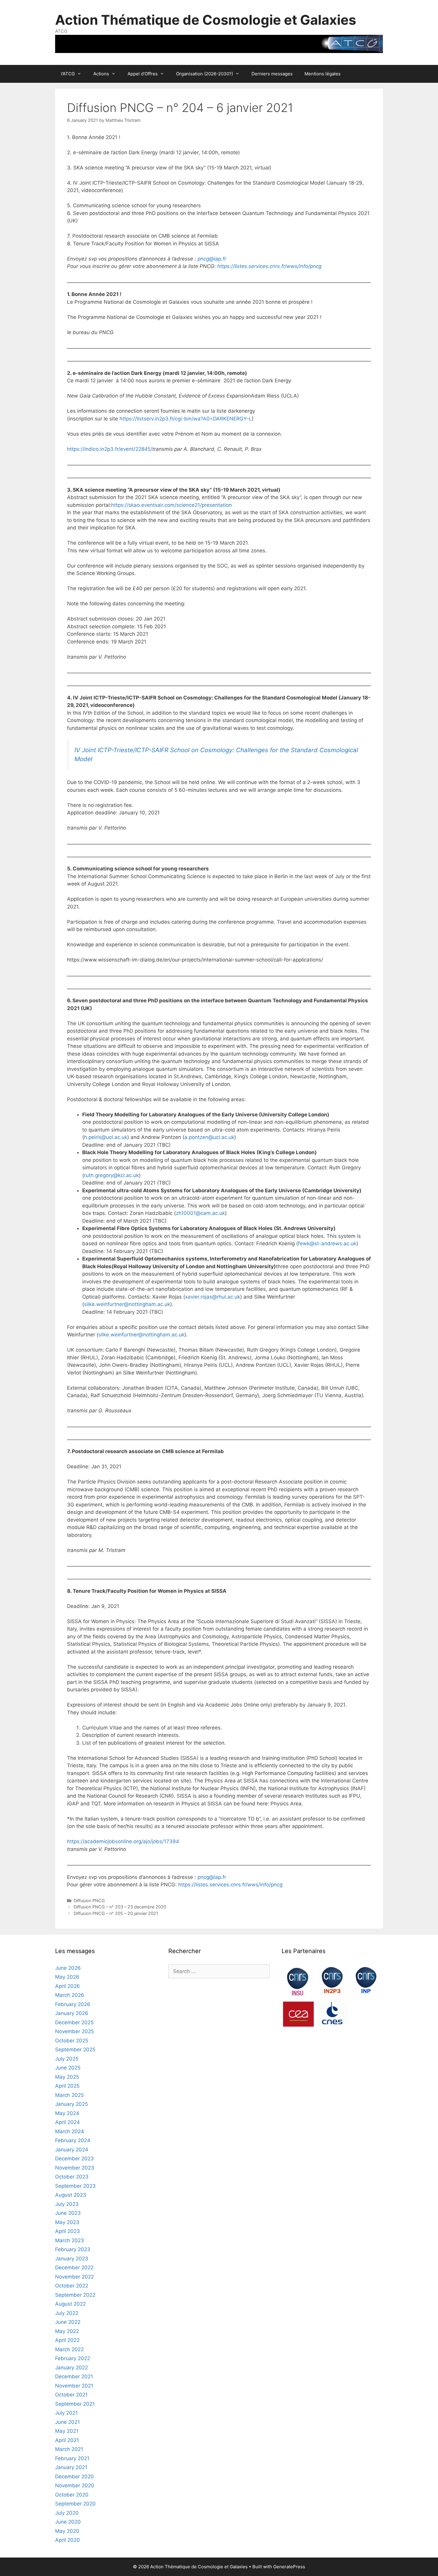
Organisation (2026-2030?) (205, 74)
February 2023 (73, 2249)
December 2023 (74, 2159)
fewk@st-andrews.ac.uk (327, 1243)
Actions (101, 74)
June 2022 (68, 2322)
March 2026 (70, 1995)
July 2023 (67, 2204)
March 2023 (70, 2240)
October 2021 (71, 2395)
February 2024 (73, 2140)
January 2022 (72, 2368)
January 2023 (72, 2259)
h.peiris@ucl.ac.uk (106, 1137)
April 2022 (67, 2340)
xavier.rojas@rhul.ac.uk (213, 1297)
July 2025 (67, 2059)
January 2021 (71, 2467)
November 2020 (75, 2485)
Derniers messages (272, 74)
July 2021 (66, 2413)
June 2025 (68, 2068)
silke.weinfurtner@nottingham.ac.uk (127, 1304)
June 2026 (68, 1968)
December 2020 (74, 2477)
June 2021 (67, 2422)
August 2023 (71, 2195)
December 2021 (74, 2376)
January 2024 (72, 2150)
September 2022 (75, 2295)
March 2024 (70, 2131)
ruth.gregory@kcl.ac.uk (111, 1175)
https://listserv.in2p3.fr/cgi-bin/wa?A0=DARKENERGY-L (186, 419)
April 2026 (67, 1986)
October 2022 (72, 2286)
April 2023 (67, 2231)
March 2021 (69, 2449)
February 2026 (73, 2004)
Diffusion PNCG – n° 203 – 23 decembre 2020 (120, 1907)
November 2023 (75, 2168)
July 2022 (67, 2313)
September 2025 (75, 2050)
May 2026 (67, 1977)
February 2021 (72, 2458)
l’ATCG (68, 74)
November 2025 (74, 2031)
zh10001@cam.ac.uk (200, 1213)
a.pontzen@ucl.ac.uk (209, 1137)
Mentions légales (323, 74)
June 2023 (68, 2213)
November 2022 (74, 2277)
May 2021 (67, 2431)
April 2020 (67, 2540)
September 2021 (75, 2404)
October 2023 (72, 2177)
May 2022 (67, 2331)
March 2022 (69, 2349)
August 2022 (70, 2304)
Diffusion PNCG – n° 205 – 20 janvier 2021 (116, 1913)
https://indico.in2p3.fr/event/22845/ (110, 449)
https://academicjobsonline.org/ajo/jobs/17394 (123, 1841)
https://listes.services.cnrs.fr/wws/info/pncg (269, 266)
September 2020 (75, 2504)
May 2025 (67, 2077)
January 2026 (72, 2013)
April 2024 (67, 2122)
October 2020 (72, 2495)
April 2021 (67, 2440)
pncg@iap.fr (212, 259)
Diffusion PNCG (89, 1901)
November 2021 (74, 2386)
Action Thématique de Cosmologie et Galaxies (206, 20)
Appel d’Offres (143, 74)
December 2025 (74, 2022)
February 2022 (73, 2358)
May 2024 (67, 2113)
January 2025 (72, 2104)
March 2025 (69, 2095)
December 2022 (74, 2268)
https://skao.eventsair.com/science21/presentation (171, 505)
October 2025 (72, 2041)
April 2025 (67, 2086)
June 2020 (68, 2522)
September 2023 (75, 2186)
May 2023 (67, 2222)
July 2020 (67, 2513)
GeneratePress (289, 2567)
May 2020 (67, 2531)
